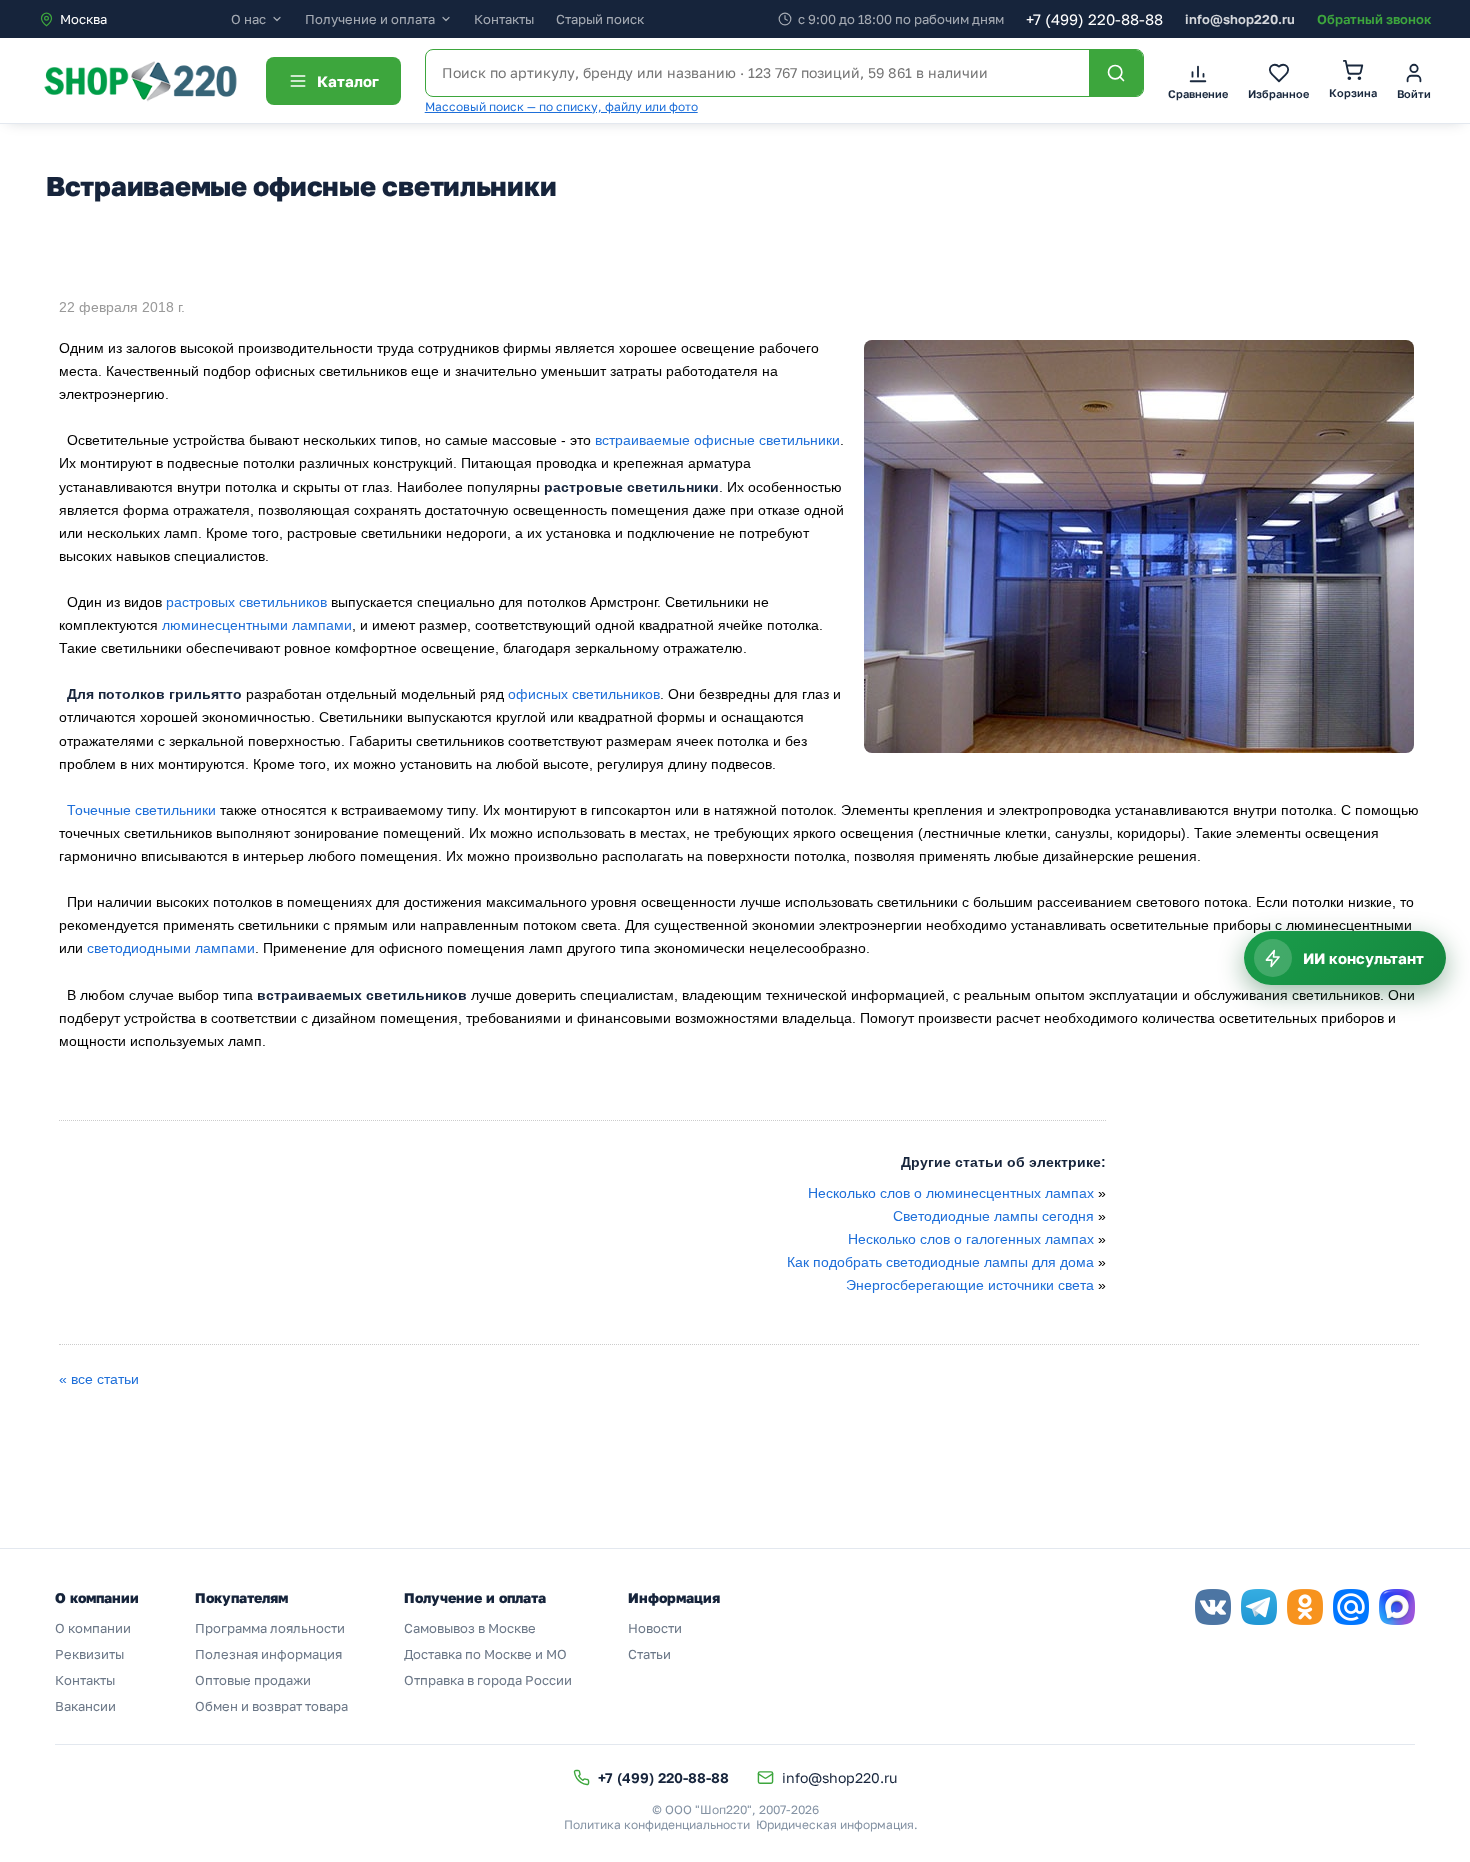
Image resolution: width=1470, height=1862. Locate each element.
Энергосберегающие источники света (970, 1285)
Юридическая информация (835, 1824)
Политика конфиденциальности (657, 1824)
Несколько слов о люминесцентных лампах (951, 1193)
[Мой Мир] (1351, 1607)
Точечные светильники (141, 810)
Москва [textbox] (83, 19)
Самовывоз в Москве (470, 1628)
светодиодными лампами (171, 948)
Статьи (649, 1654)
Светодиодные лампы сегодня (993, 1216)
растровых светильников (246, 602)
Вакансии (85, 1706)
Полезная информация (268, 1654)
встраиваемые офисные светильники (717, 440)
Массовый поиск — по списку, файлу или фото (561, 106)
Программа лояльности (270, 1628)
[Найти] (1116, 73)
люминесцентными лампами (257, 625)
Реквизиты (89, 1654)
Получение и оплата (370, 19)
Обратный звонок (1374, 19)
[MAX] (1397, 1607)
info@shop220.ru (1240, 19)
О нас (248, 19)
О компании (93, 1628)
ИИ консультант (1363, 958)
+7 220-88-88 (1094, 19)
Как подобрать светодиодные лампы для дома (940, 1262)
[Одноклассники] (1305, 1607)
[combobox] (134, 19)
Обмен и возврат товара (271, 1706)
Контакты (504, 19)
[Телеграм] (1259, 1607)
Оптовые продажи (253, 1680)
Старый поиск (600, 19)
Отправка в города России (488, 1680)
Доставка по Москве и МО (485, 1654)
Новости (655, 1628)
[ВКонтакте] (1213, 1607)
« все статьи (99, 1379)
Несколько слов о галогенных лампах (971, 1239)
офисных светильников (584, 694)
